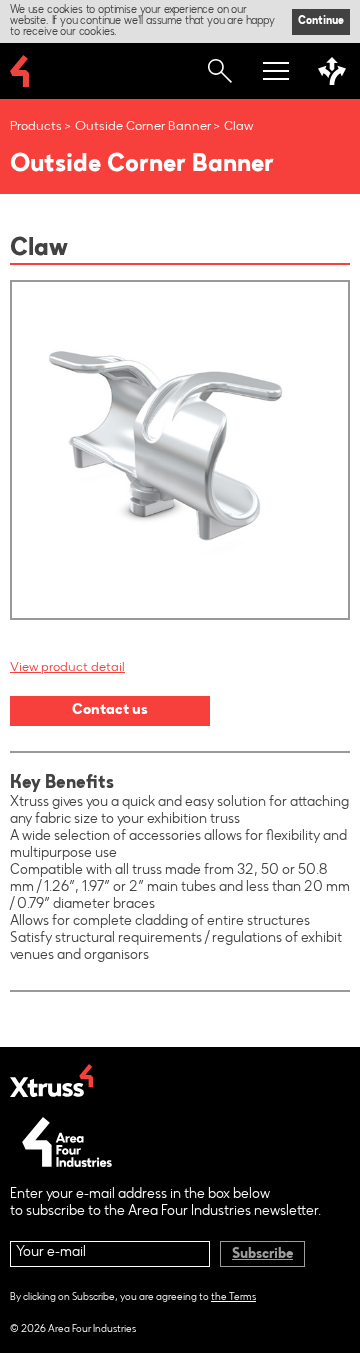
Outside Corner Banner (143, 126)
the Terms (233, 1298)
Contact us (110, 710)
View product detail (67, 667)
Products (36, 126)
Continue (321, 21)
